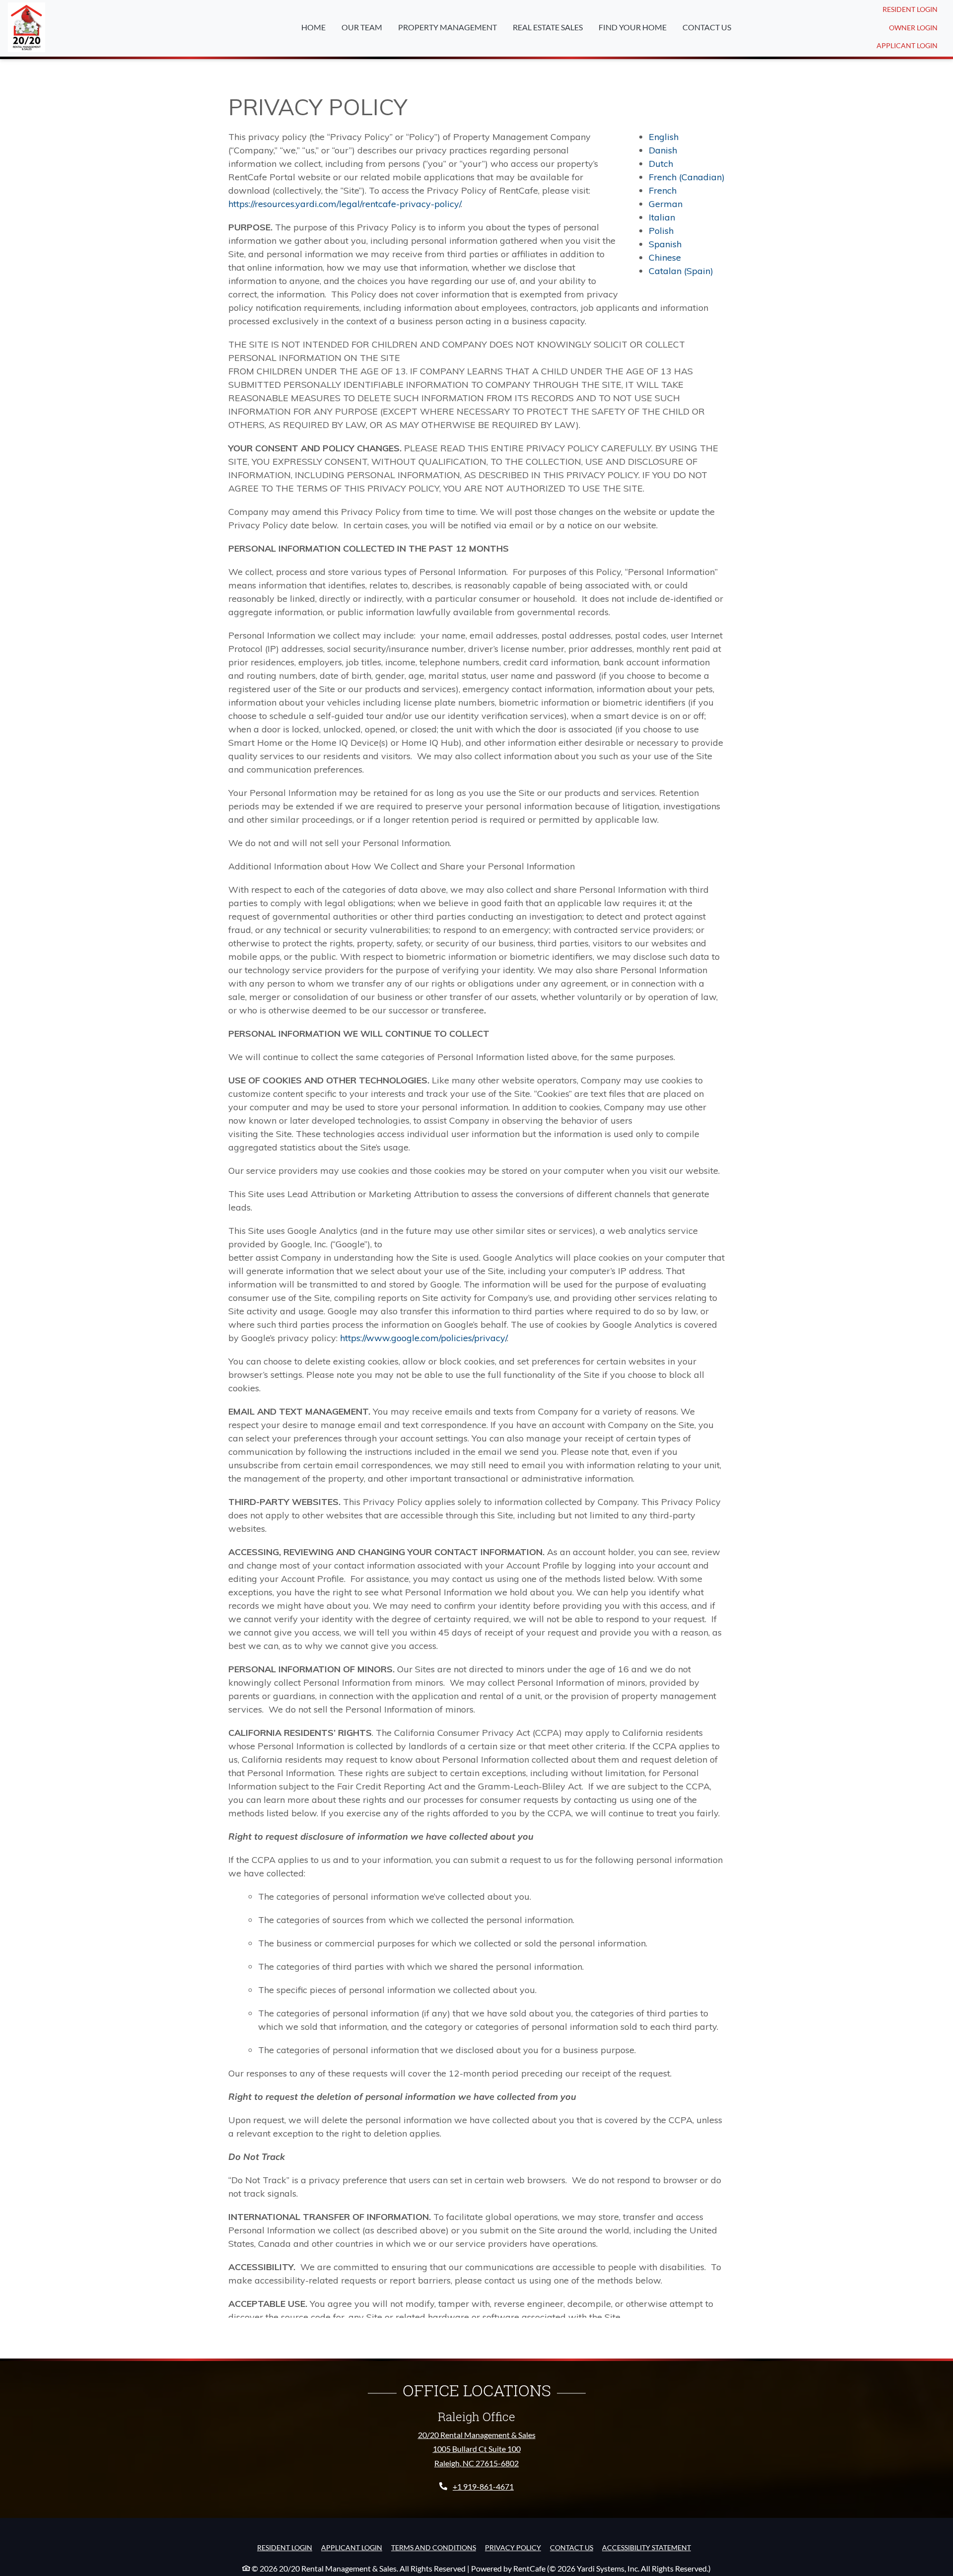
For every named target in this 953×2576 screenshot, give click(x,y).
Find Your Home (633, 27)
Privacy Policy (513, 2547)
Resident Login (914, 9)
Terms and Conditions (434, 2547)
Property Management (447, 27)
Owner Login (917, 27)
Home (313, 27)
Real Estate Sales (548, 27)
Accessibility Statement (647, 2547)
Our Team (362, 27)
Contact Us (707, 27)
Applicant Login (911, 45)
